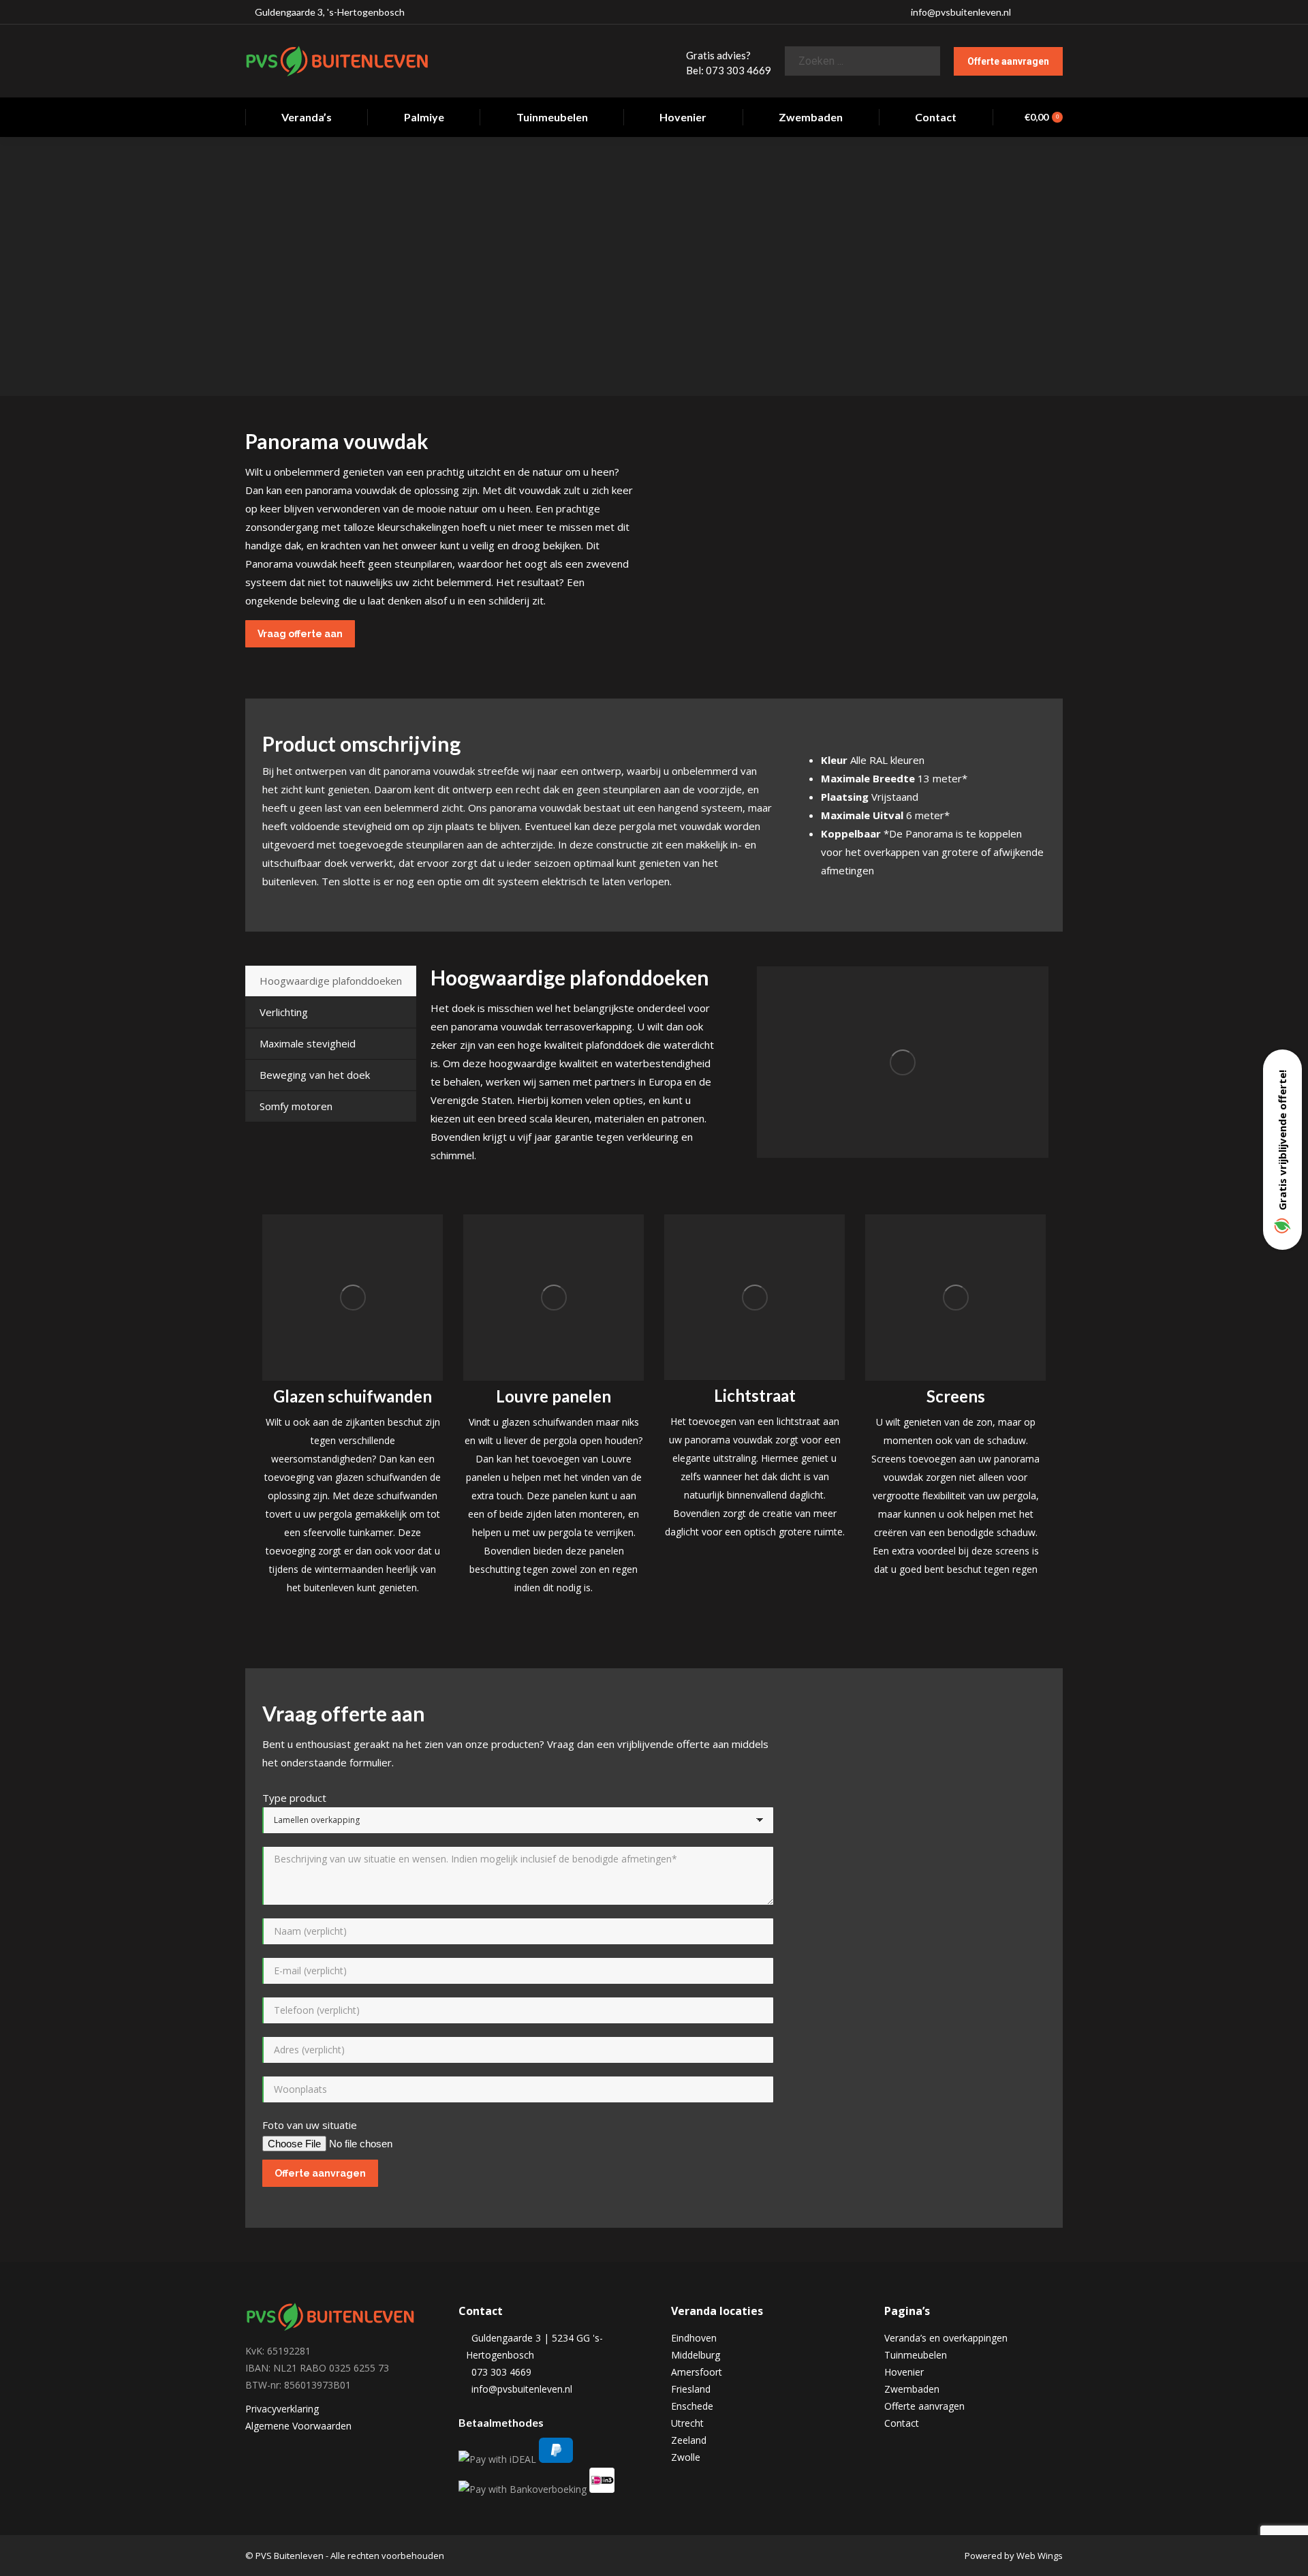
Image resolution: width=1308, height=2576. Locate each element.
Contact (902, 2423)
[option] (353, 1406)
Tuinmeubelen (916, 2355)
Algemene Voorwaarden (298, 2426)
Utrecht (687, 2423)
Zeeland (689, 2440)
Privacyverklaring (282, 2409)
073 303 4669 (499, 2372)
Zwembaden (912, 2389)
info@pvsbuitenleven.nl (961, 12)
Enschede (692, 2406)
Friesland (691, 2389)
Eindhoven (694, 2338)
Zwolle (686, 2457)
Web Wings (1040, 2556)
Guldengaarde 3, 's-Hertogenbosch (329, 12)
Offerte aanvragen (924, 2406)
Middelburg (696, 2355)
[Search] (919, 61)
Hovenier (904, 2372)
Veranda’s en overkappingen (946, 2338)
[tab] (331, 981)
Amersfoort (697, 2372)
